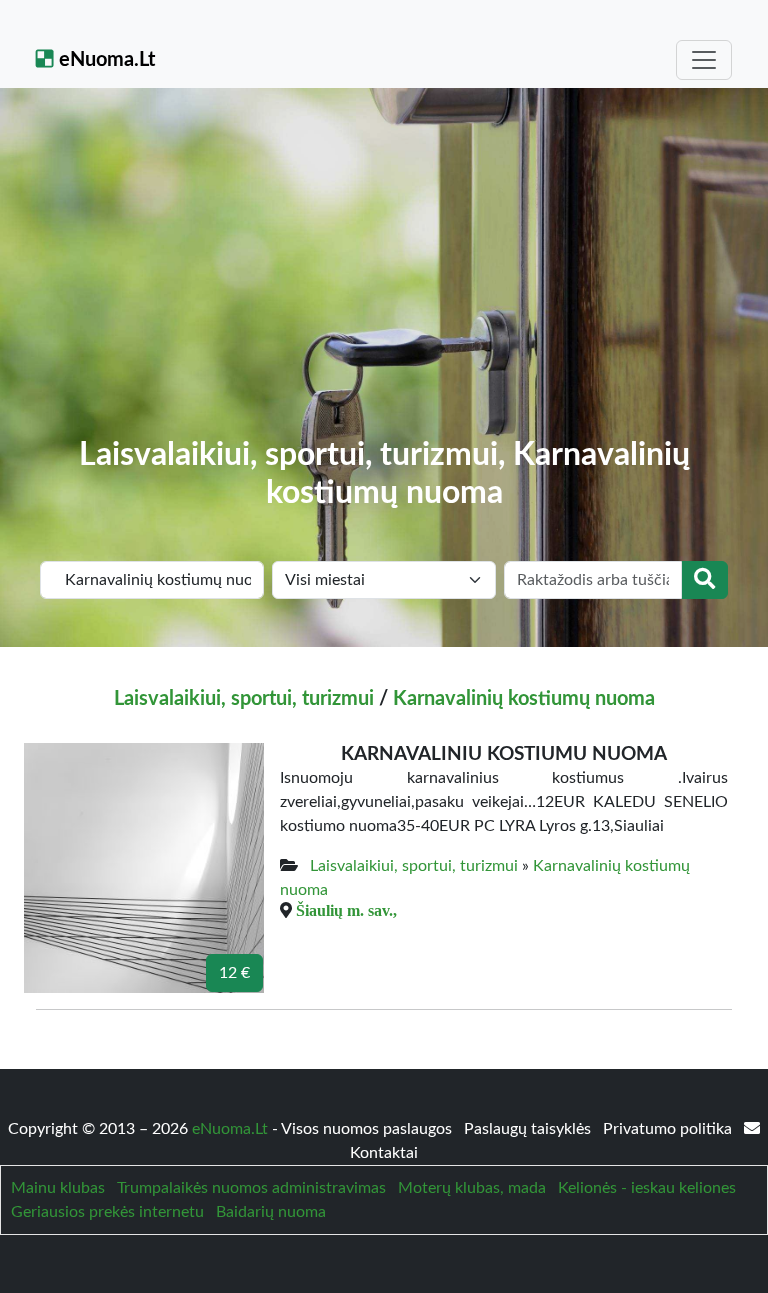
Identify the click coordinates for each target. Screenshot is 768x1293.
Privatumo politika (669, 1129)
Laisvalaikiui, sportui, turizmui (244, 699)
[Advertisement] (384, 286)
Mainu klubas (58, 1188)
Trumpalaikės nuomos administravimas (251, 1188)
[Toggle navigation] (704, 60)
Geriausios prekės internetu (107, 1212)
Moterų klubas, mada (472, 1188)
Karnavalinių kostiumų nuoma (524, 699)
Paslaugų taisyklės (529, 1129)
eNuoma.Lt (104, 60)
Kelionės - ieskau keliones (647, 1188)
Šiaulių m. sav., (346, 910)
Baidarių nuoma (271, 1212)
